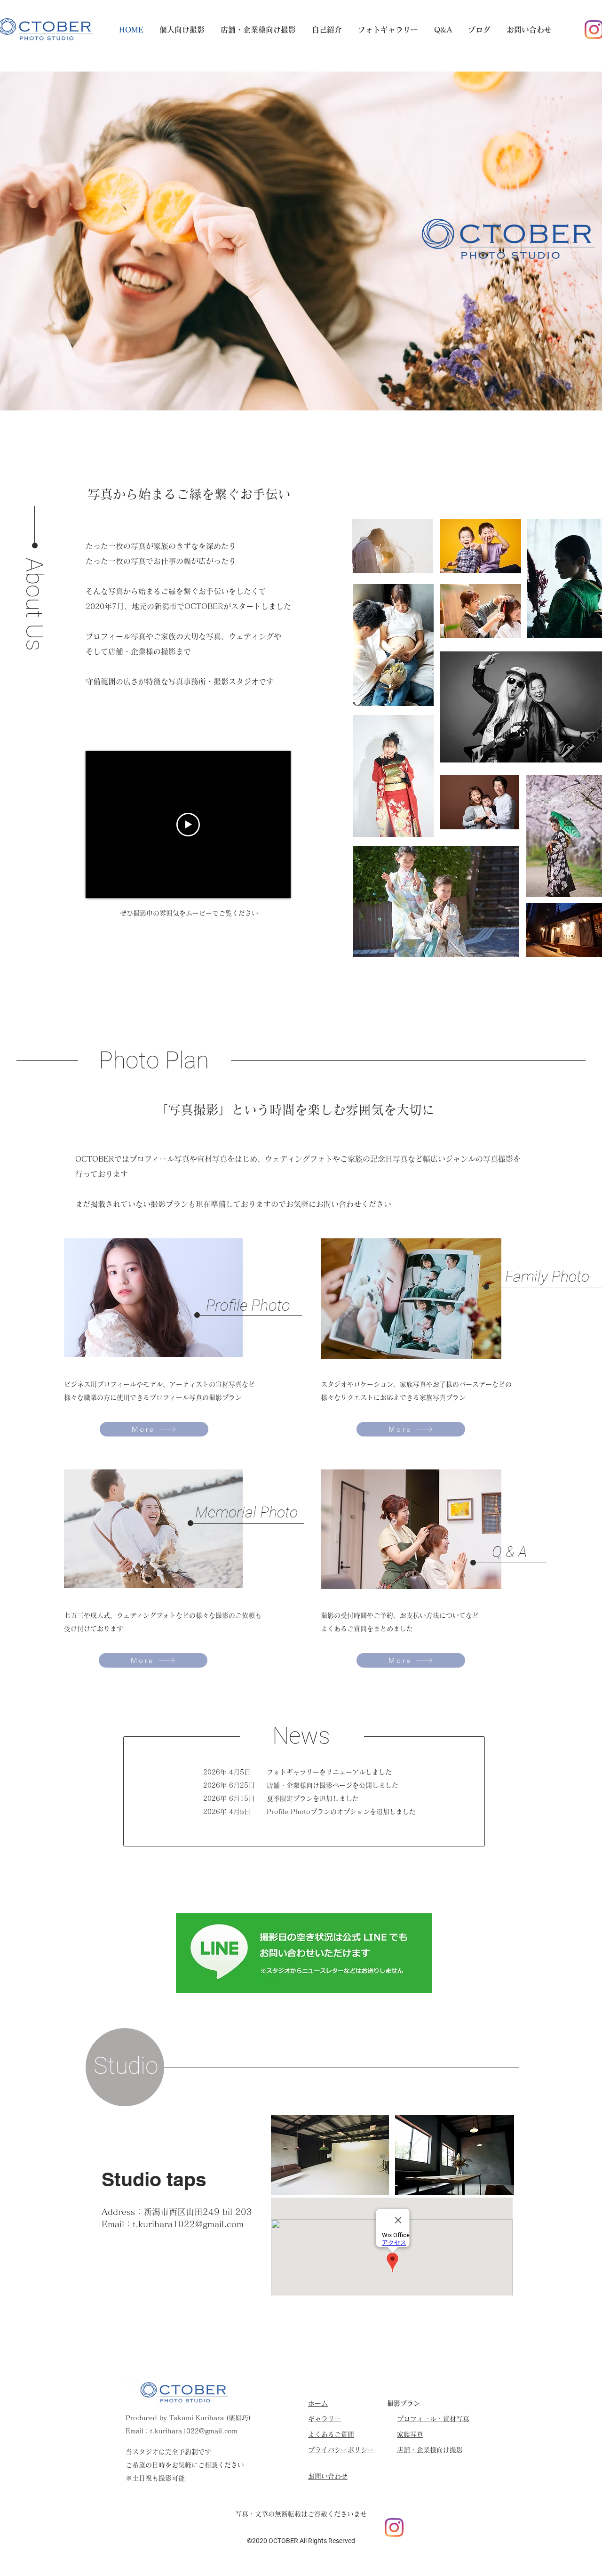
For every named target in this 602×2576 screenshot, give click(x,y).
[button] (182, 30)
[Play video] (188, 825)
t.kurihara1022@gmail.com (188, 2224)
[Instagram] (394, 2528)
